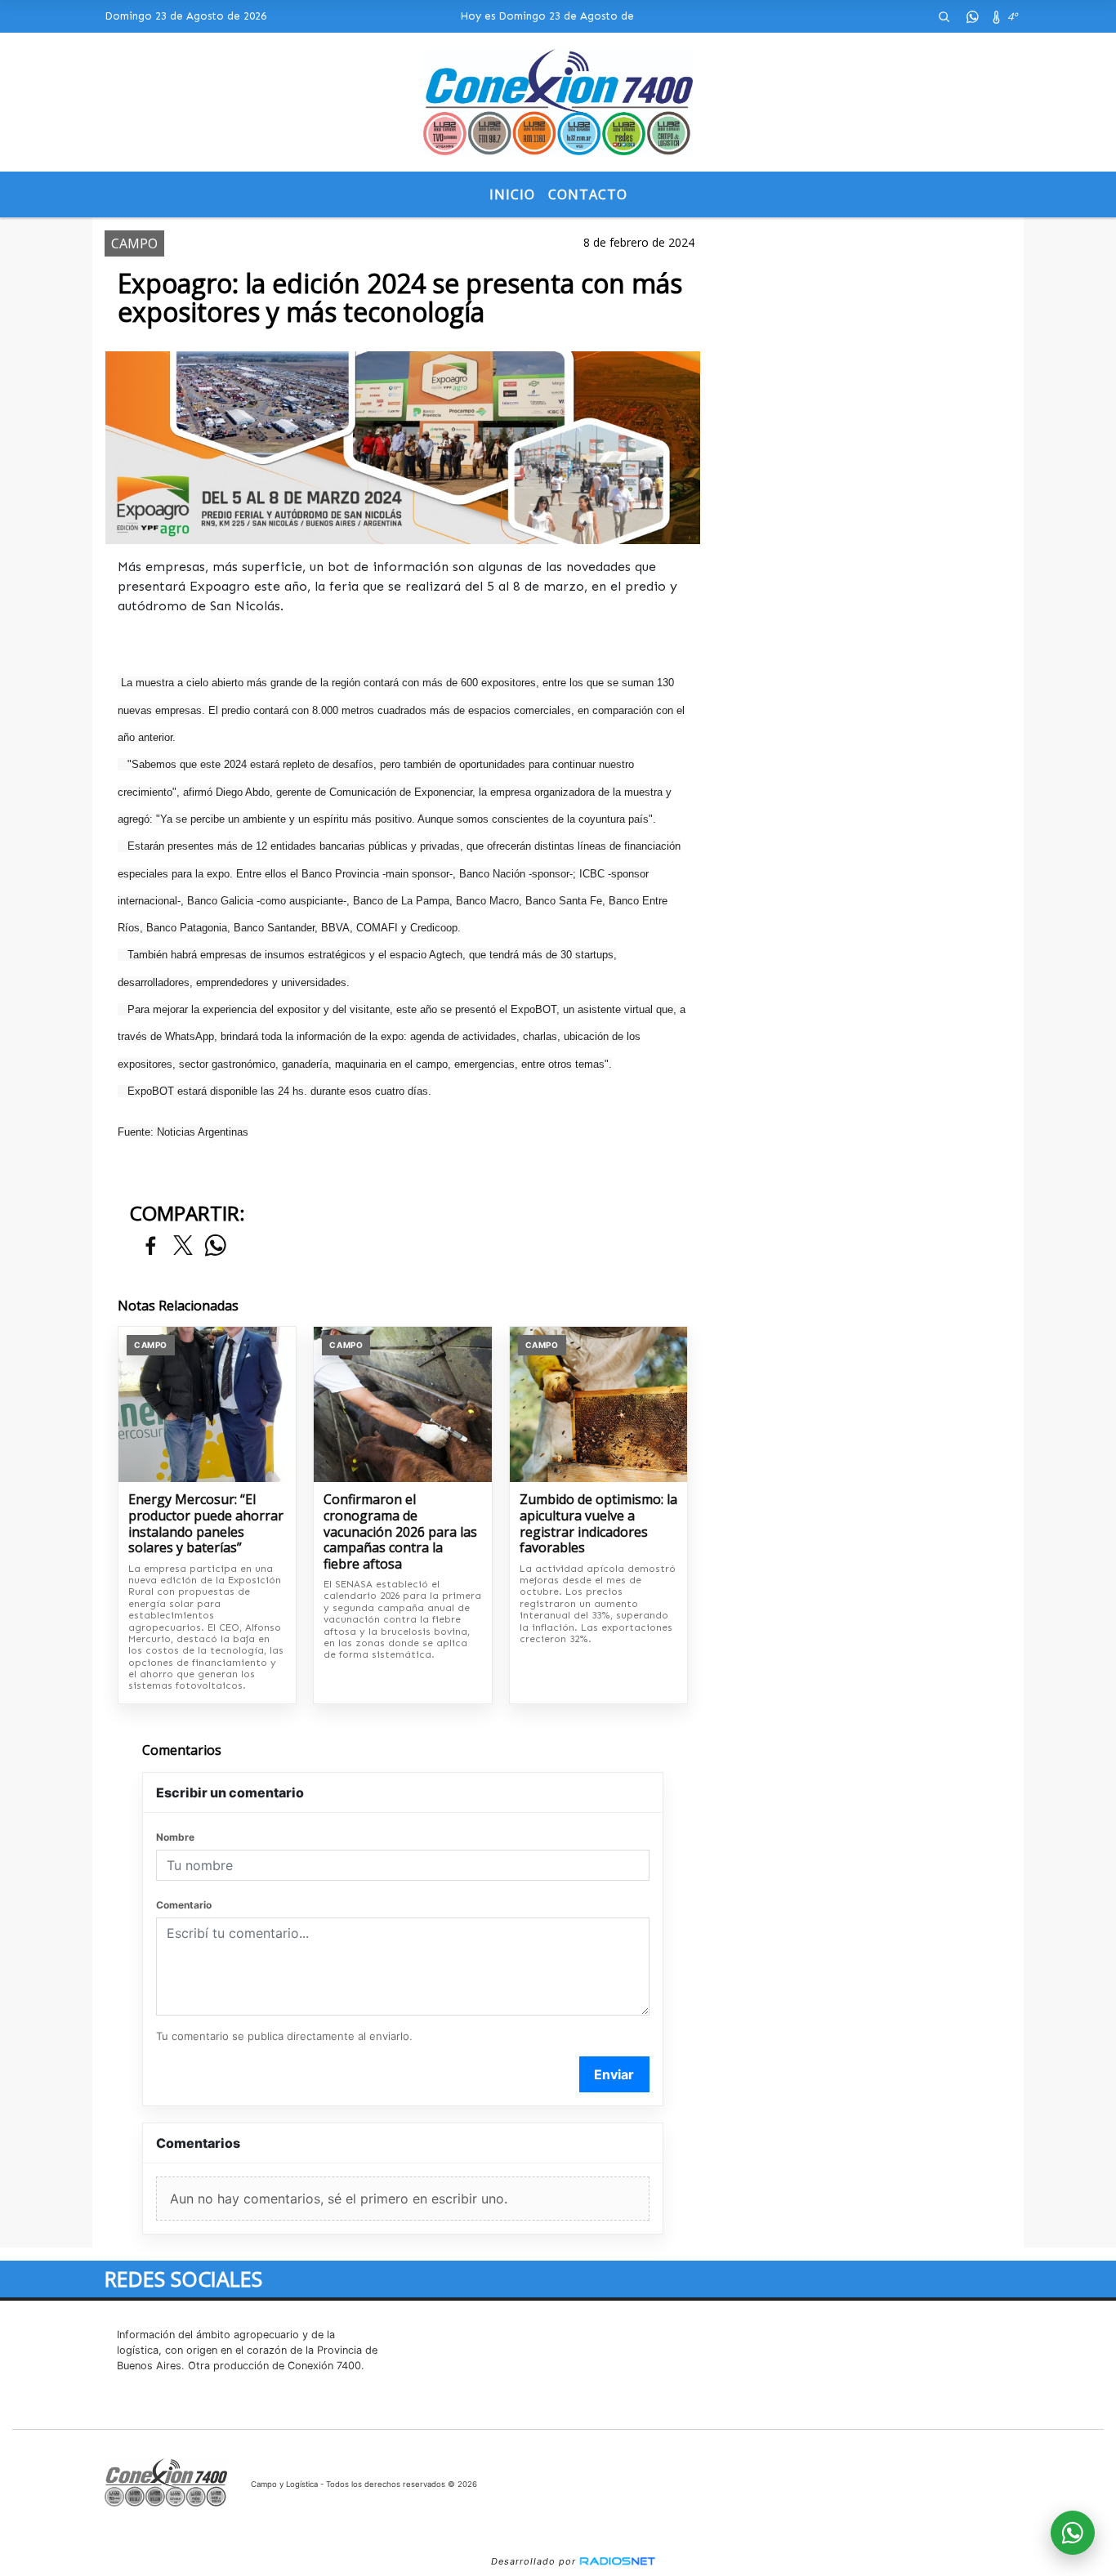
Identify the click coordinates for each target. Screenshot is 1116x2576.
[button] (944, 16)
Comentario (184, 1905)
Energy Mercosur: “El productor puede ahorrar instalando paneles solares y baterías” (206, 1524)
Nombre (175, 1837)
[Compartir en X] (183, 1246)
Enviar (614, 2074)
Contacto (588, 194)
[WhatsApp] (972, 16)
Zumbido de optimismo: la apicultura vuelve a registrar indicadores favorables (598, 1524)
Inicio (512, 194)
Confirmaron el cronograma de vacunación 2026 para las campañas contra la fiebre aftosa (400, 1532)
